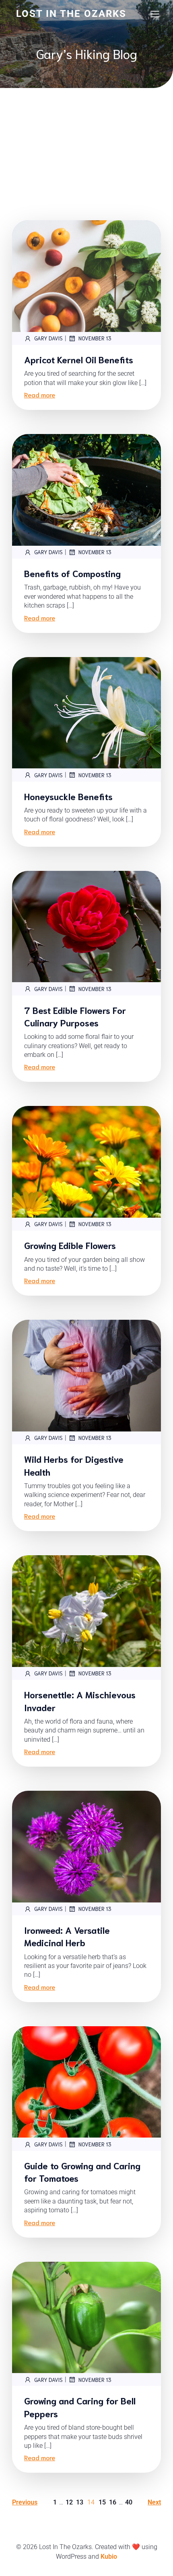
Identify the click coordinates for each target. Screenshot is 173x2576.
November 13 (95, 338)
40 (129, 2502)
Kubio (109, 2557)
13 (80, 2502)
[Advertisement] (86, 136)
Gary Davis (48, 338)
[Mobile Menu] (155, 14)
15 (102, 2502)
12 (69, 2502)
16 (113, 2502)
